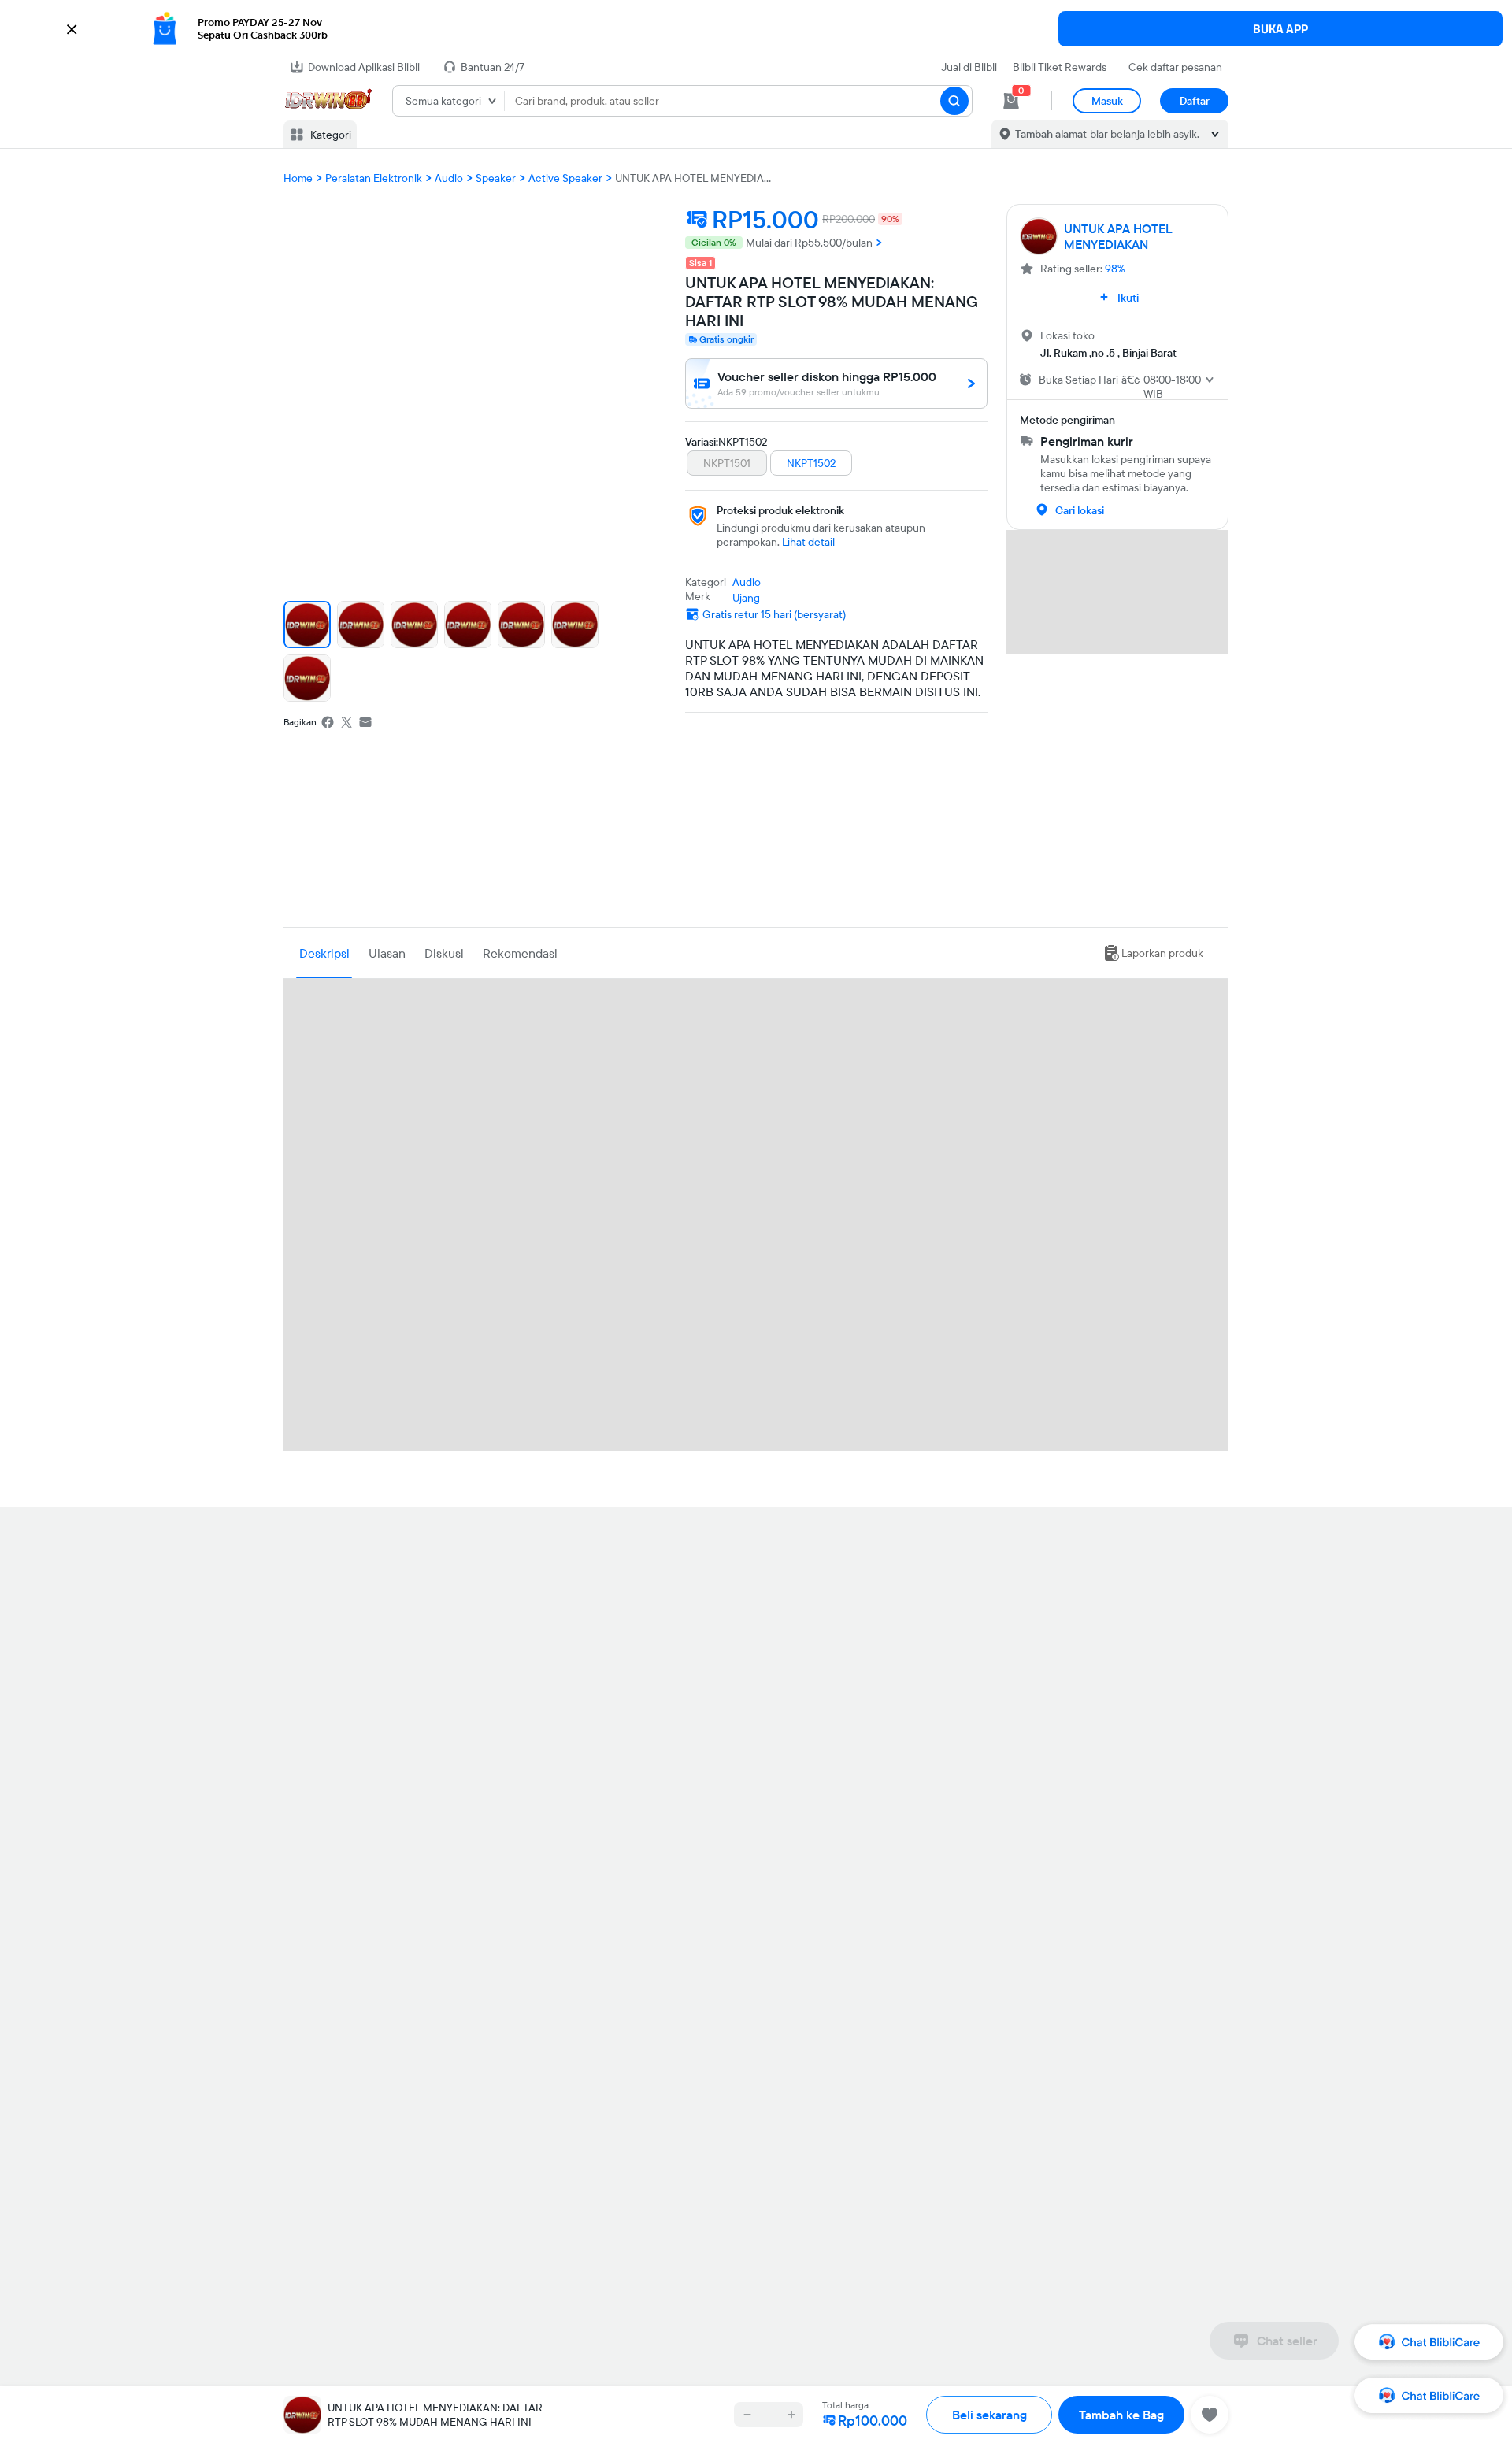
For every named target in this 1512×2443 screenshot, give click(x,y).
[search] (954, 101)
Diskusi (444, 953)
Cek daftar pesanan (1175, 67)
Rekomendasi (520, 953)
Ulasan (387, 953)
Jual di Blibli (969, 67)
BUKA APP (1280, 29)
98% (1115, 269)
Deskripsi (324, 953)
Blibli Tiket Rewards (1060, 67)
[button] (756, 29)
